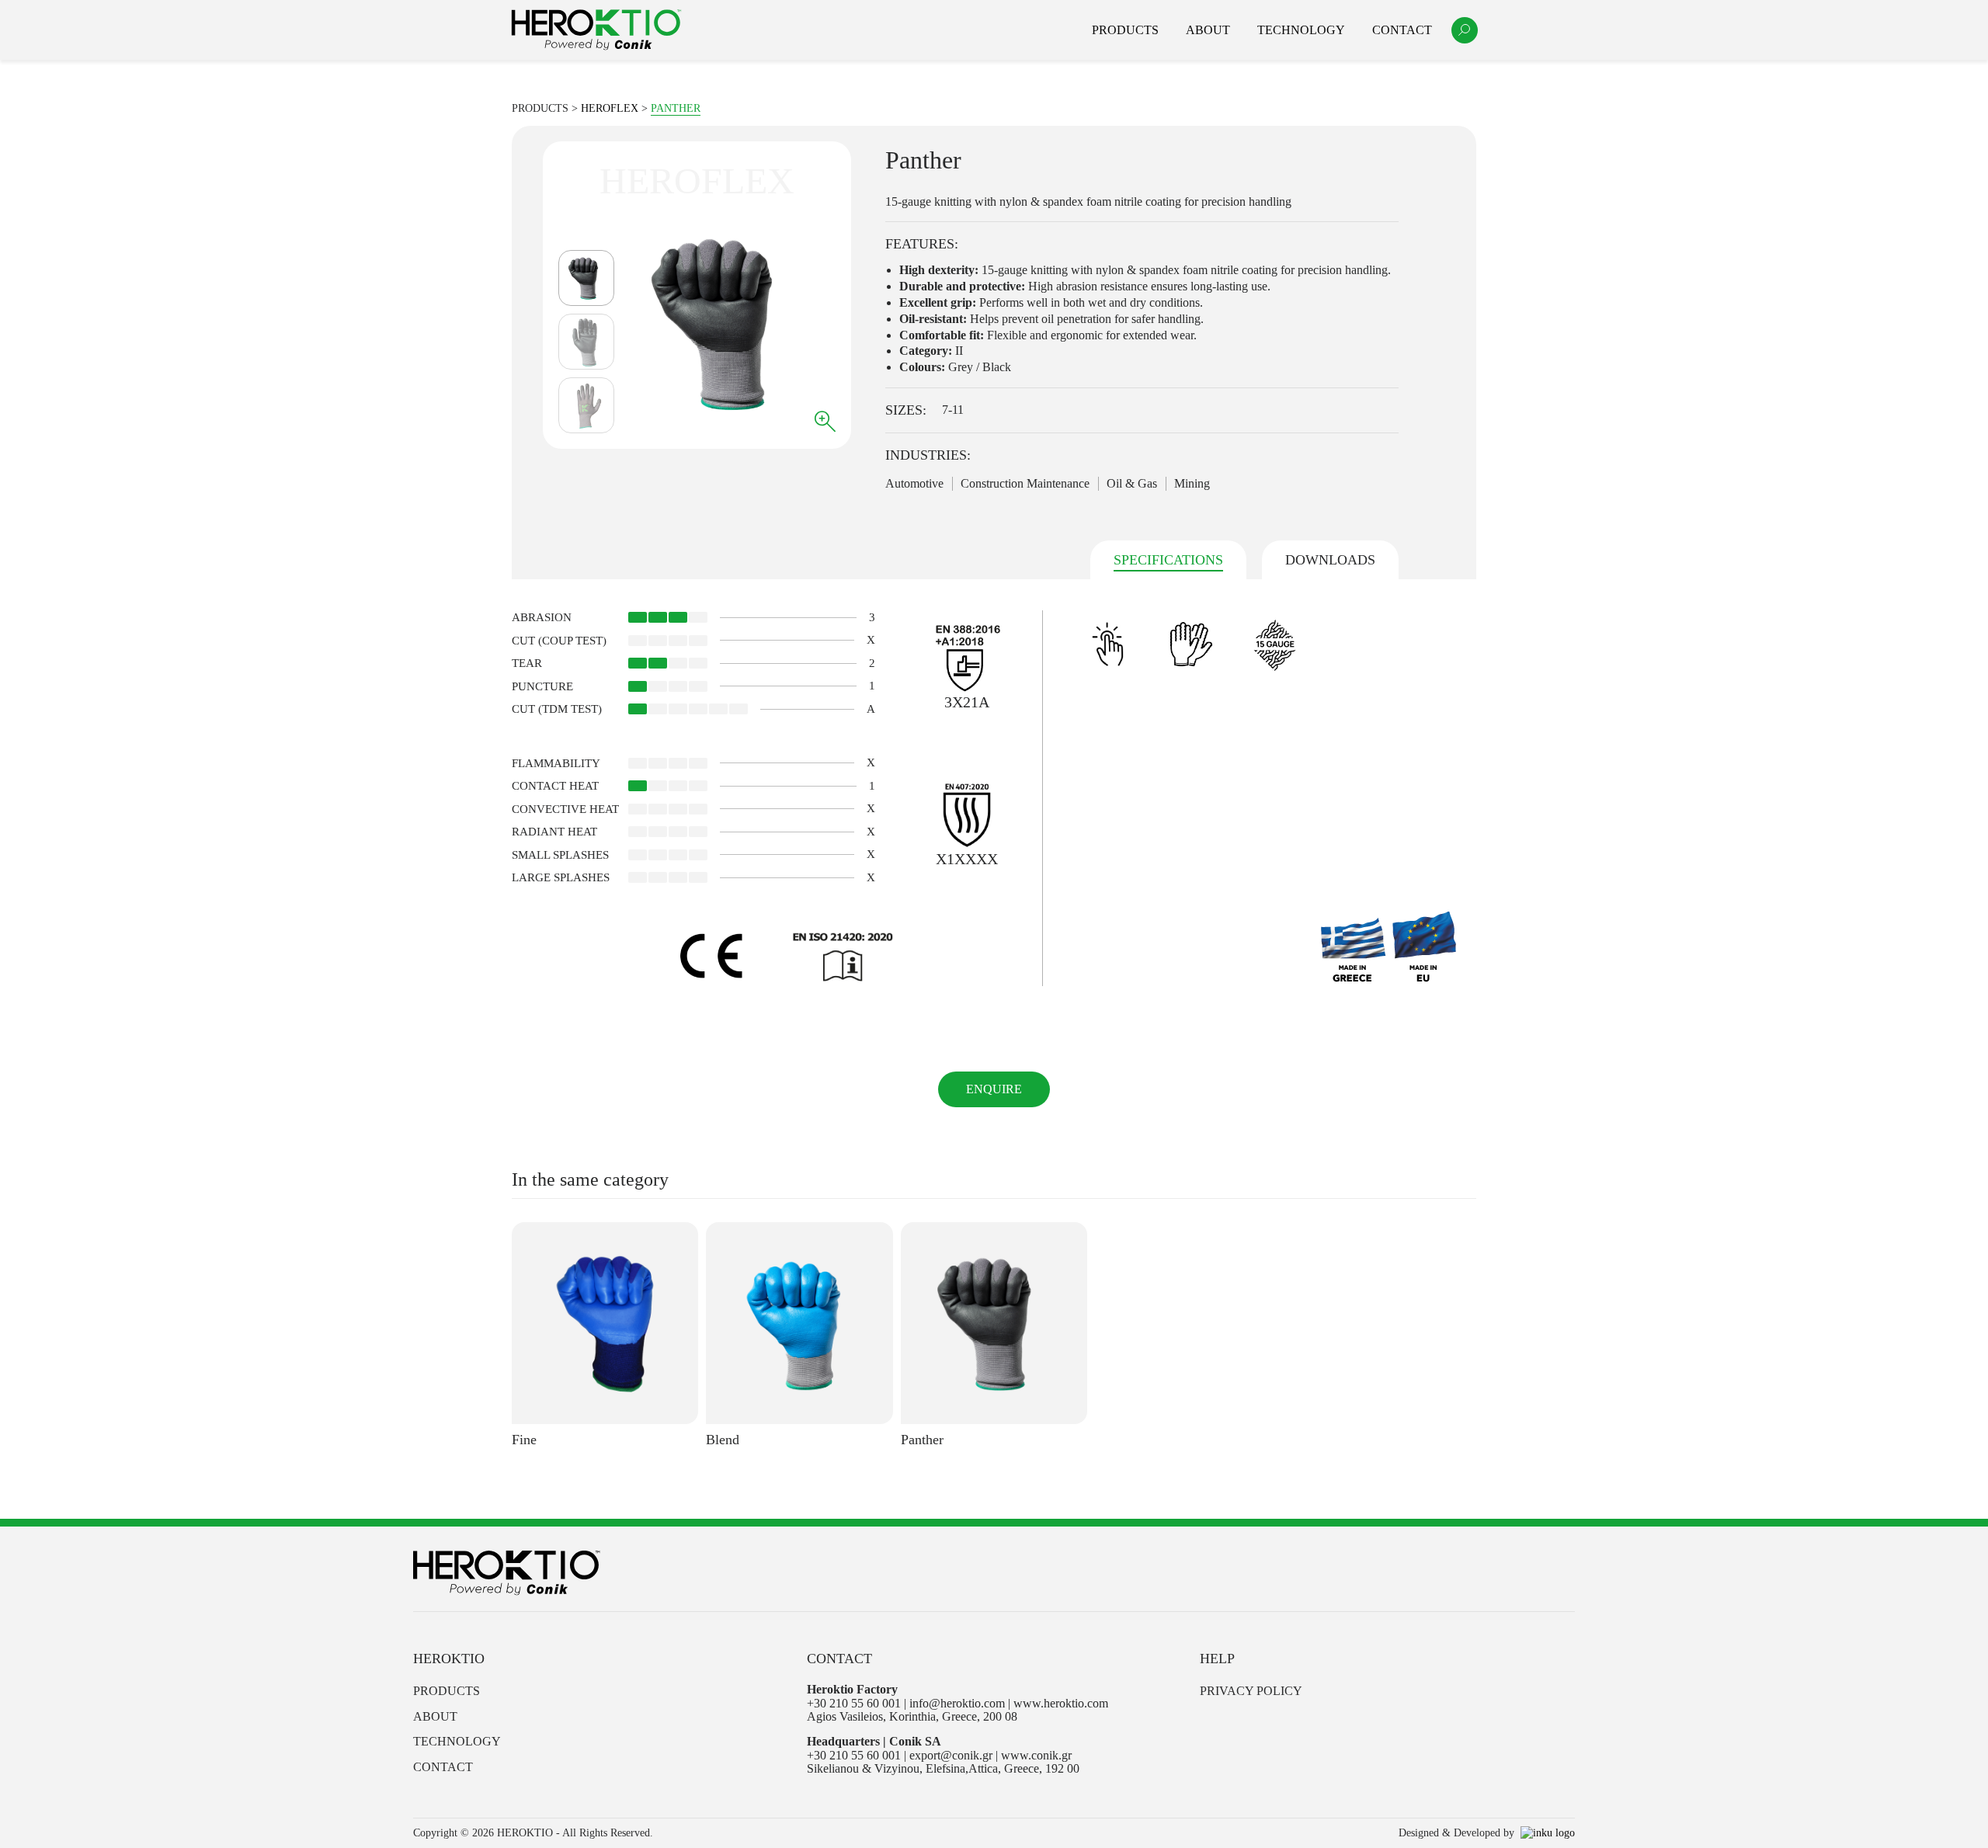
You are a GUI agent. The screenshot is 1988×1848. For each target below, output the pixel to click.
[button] (1465, 30)
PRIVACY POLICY (1251, 1691)
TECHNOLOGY (457, 1741)
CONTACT (443, 1767)
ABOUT (435, 1716)
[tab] (1168, 560)
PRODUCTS (447, 1691)
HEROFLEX (610, 108)
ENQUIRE (994, 1089)
